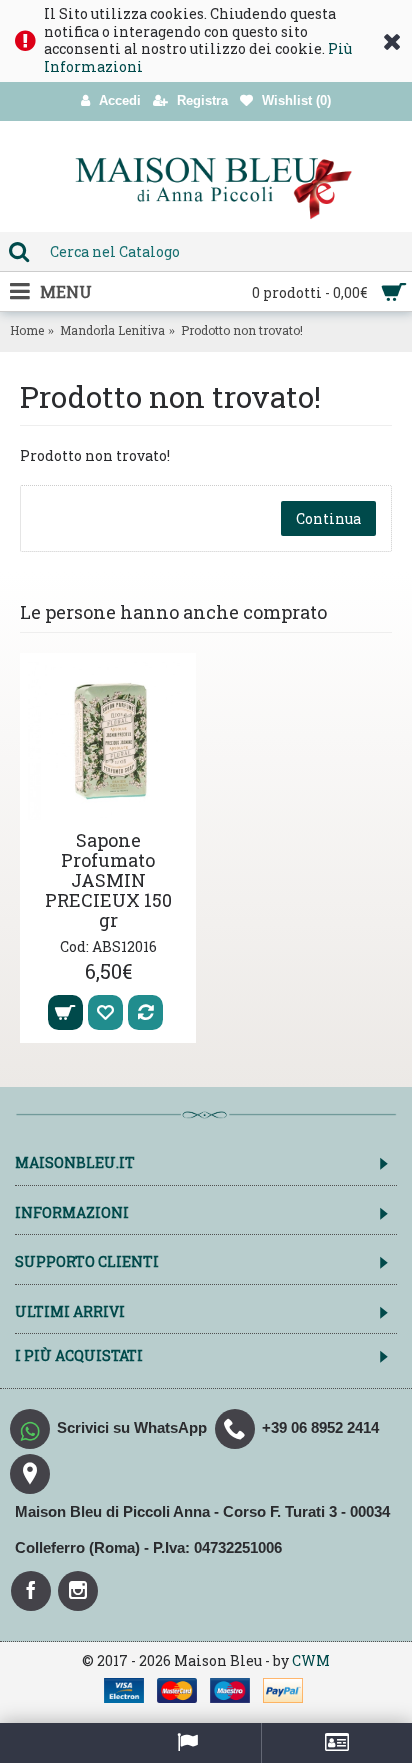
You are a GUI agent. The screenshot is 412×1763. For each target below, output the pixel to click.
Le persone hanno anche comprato (173, 612)
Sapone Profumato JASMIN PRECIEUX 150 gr (108, 879)
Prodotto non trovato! (242, 330)
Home (27, 330)
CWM (311, 1660)
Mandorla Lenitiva (112, 330)
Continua (328, 518)
